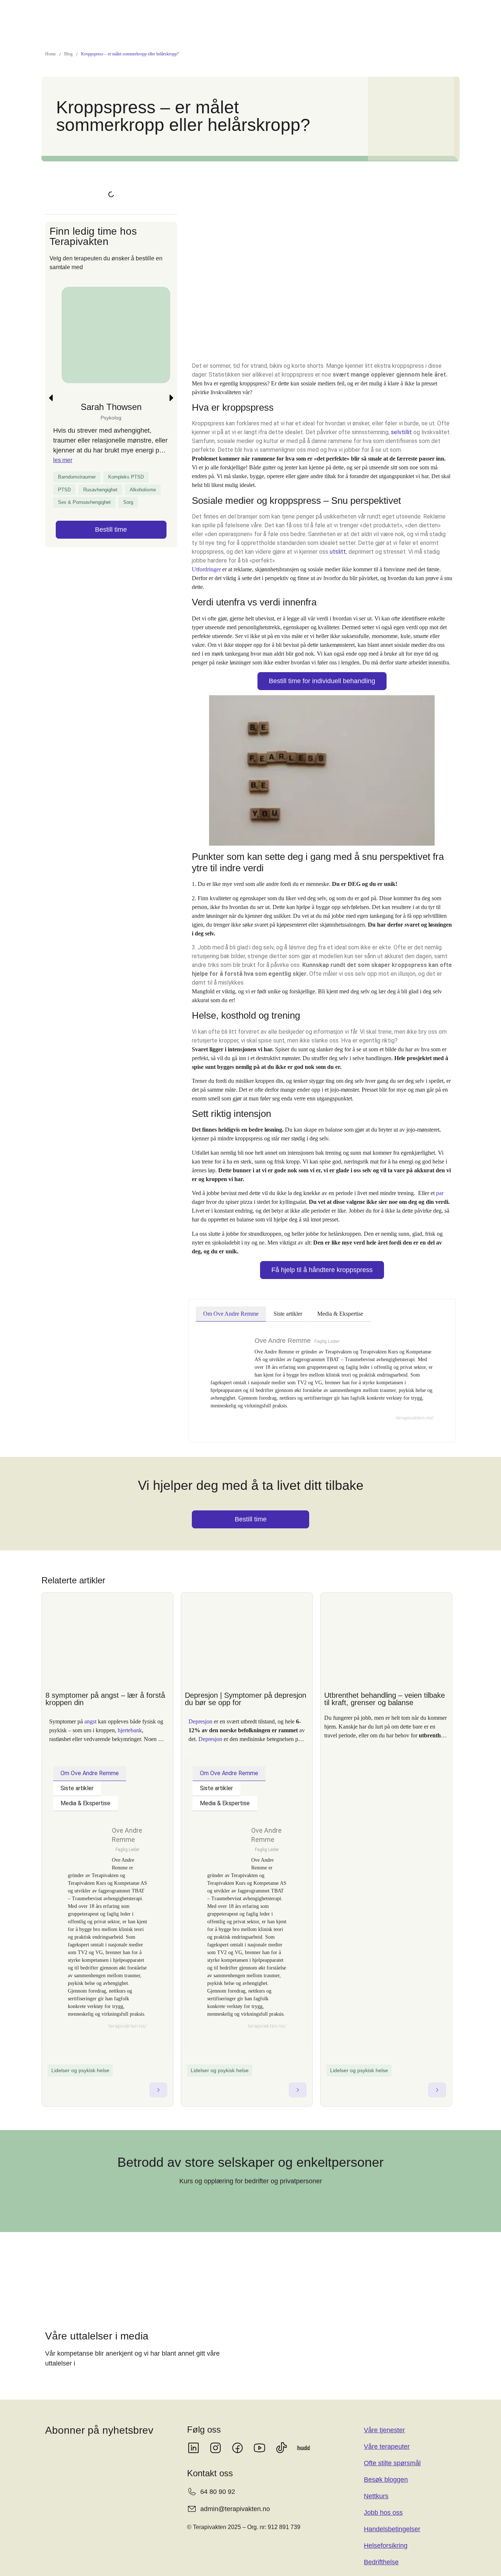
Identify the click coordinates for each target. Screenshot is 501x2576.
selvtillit (401, 432)
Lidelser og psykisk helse (80, 2070)
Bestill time (111, 530)
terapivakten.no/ (415, 1418)
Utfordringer (206, 569)
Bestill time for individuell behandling (322, 681)
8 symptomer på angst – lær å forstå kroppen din (105, 1699)
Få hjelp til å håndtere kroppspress (322, 1270)
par (440, 1193)
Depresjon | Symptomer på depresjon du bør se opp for (246, 1699)
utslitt (338, 552)
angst (90, 1721)
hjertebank (130, 1730)
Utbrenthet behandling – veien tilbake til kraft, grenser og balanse (385, 1699)
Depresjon (200, 1721)
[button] (51, 398)
